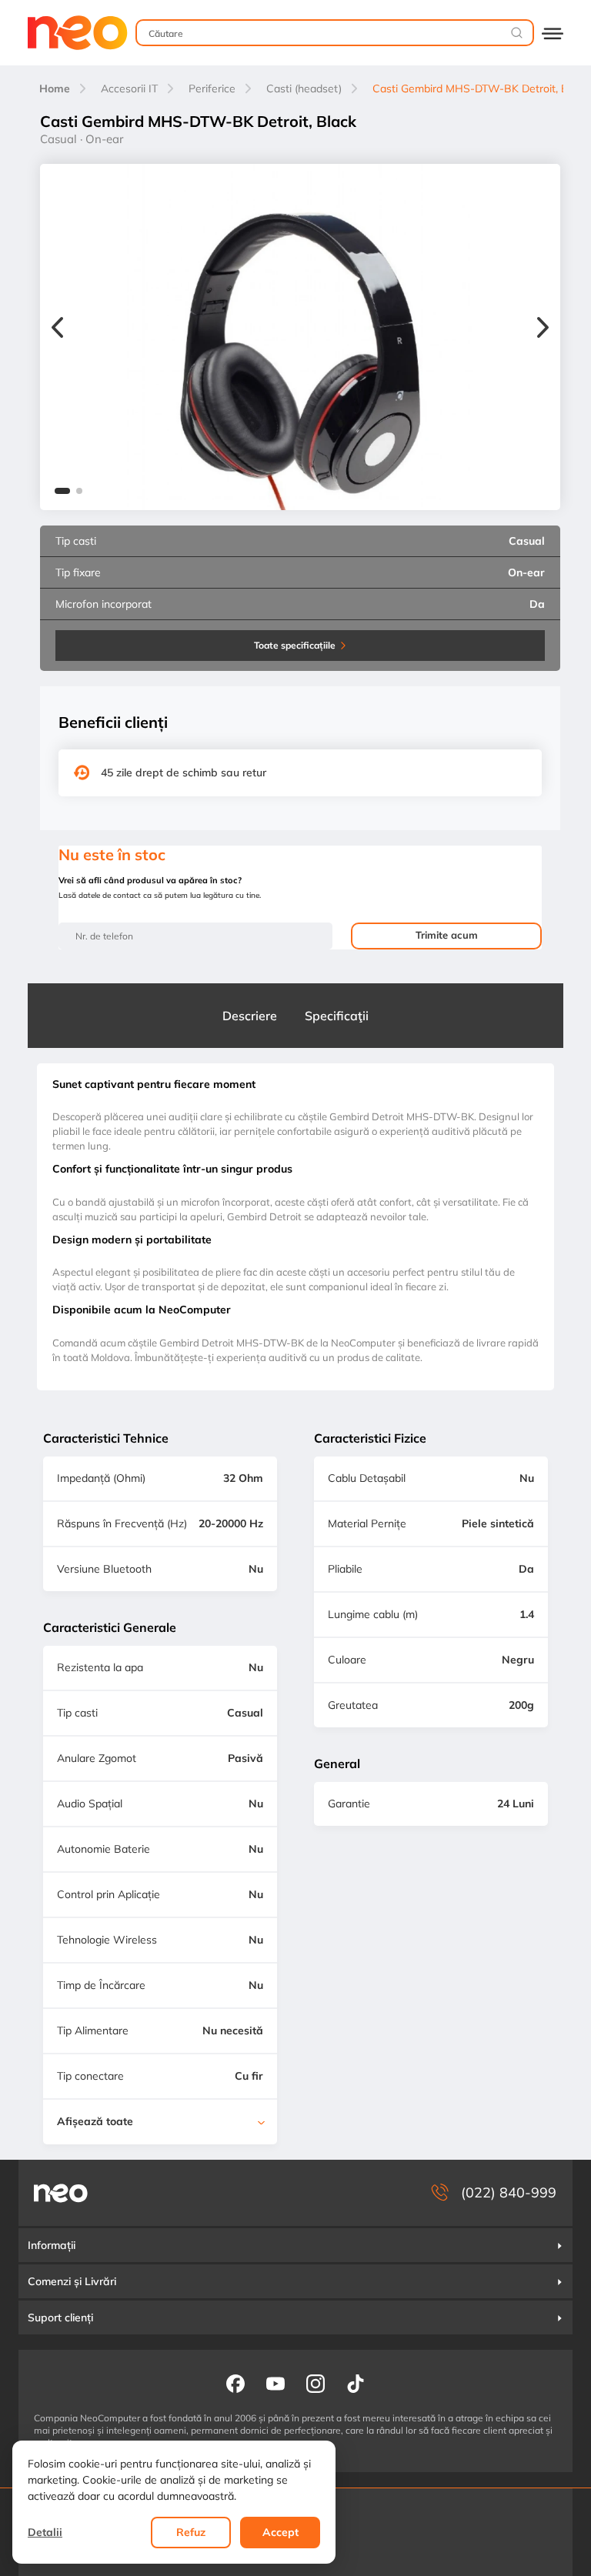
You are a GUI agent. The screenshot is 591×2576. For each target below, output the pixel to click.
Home (55, 88)
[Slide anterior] (57, 329)
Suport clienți (60, 2317)
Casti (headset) (304, 88)
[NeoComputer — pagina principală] (61, 2193)
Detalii (45, 2532)
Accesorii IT (129, 88)
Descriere (250, 1016)
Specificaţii (337, 1016)
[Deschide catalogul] (553, 33)
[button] (62, 493)
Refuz (191, 2532)
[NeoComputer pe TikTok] (356, 2383)
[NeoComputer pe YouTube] (275, 2383)
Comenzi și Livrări (72, 2281)
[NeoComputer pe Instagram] (316, 2383)
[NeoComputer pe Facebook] (235, 2383)
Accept (280, 2532)
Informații (52, 2245)
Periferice (212, 88)
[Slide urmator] (543, 329)
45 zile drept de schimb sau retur (184, 772)
